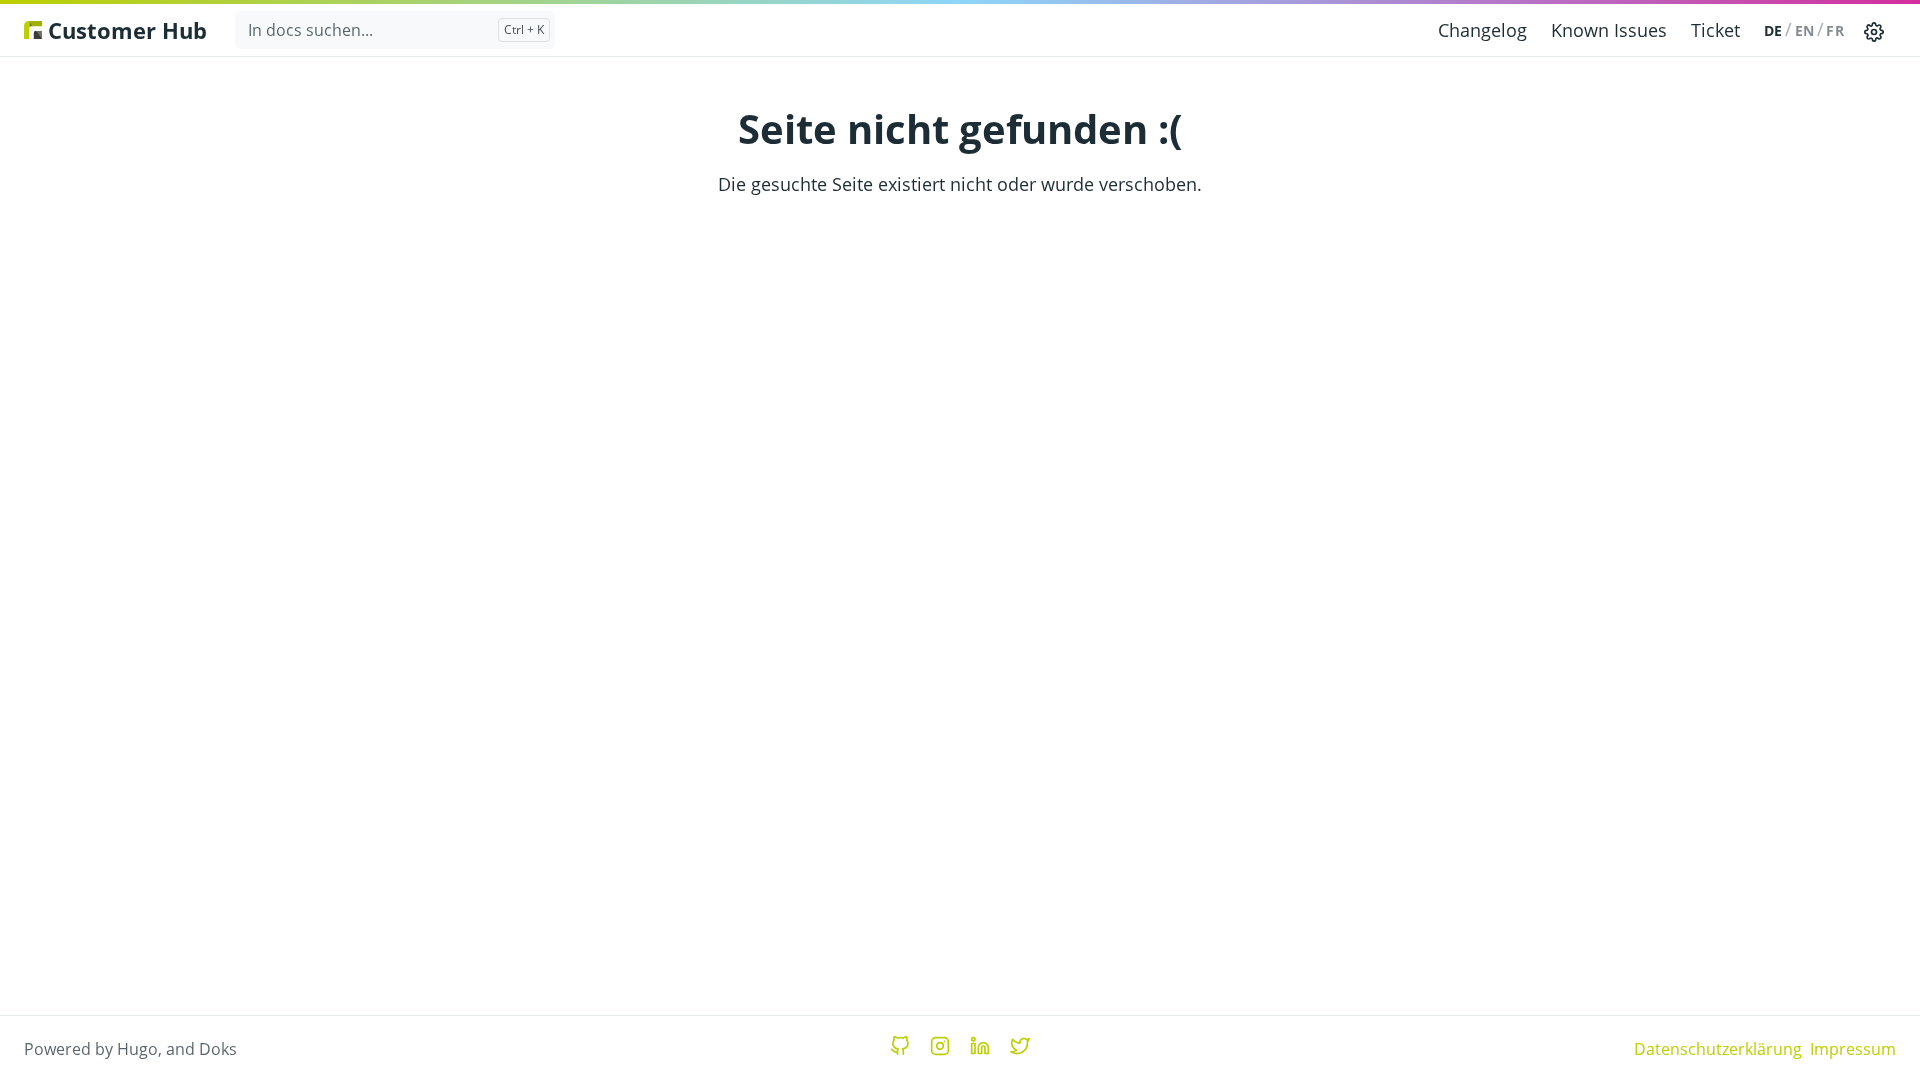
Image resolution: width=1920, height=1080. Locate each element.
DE (1773, 30)
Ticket (1715, 30)
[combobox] (395, 30)
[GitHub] (900, 1046)
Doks (218, 1049)
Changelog (1482, 30)
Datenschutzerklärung (1718, 1049)
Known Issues (1609, 30)
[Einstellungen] (1874, 30)
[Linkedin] (980, 1046)
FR (1835, 30)
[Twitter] (1020, 1046)
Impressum (1853, 1049)
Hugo (137, 1049)
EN (1805, 30)
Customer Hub (124, 30)
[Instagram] (940, 1046)
